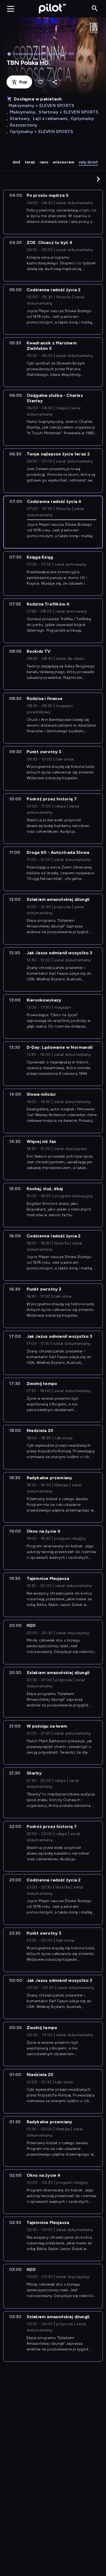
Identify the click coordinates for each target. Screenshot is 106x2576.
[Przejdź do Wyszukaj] (95, 9)
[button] (98, 179)
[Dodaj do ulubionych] (40, 82)
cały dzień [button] (88, 162)
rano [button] (44, 162)
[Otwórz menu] (11, 9)
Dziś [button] (16, 162)
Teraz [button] (30, 162)
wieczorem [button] (63, 162)
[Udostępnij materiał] (55, 82)
